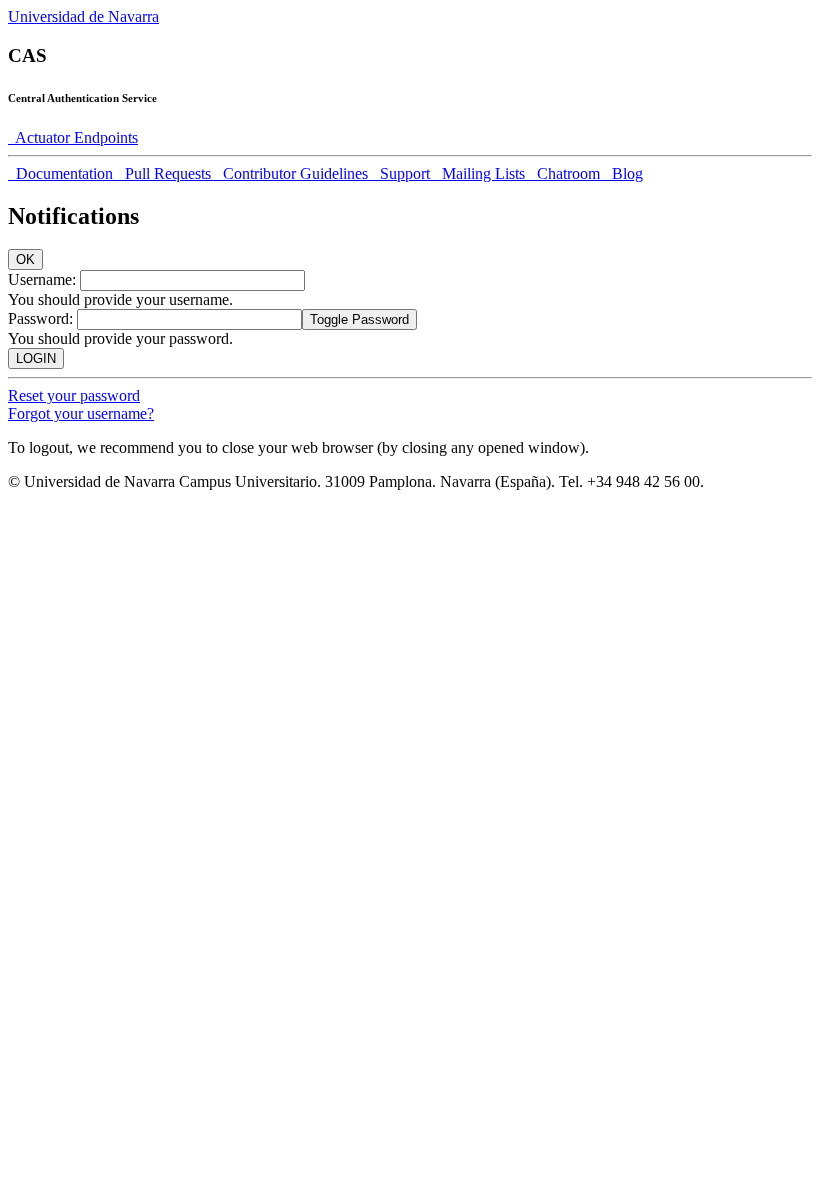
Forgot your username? (81, 413)
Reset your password (74, 395)
